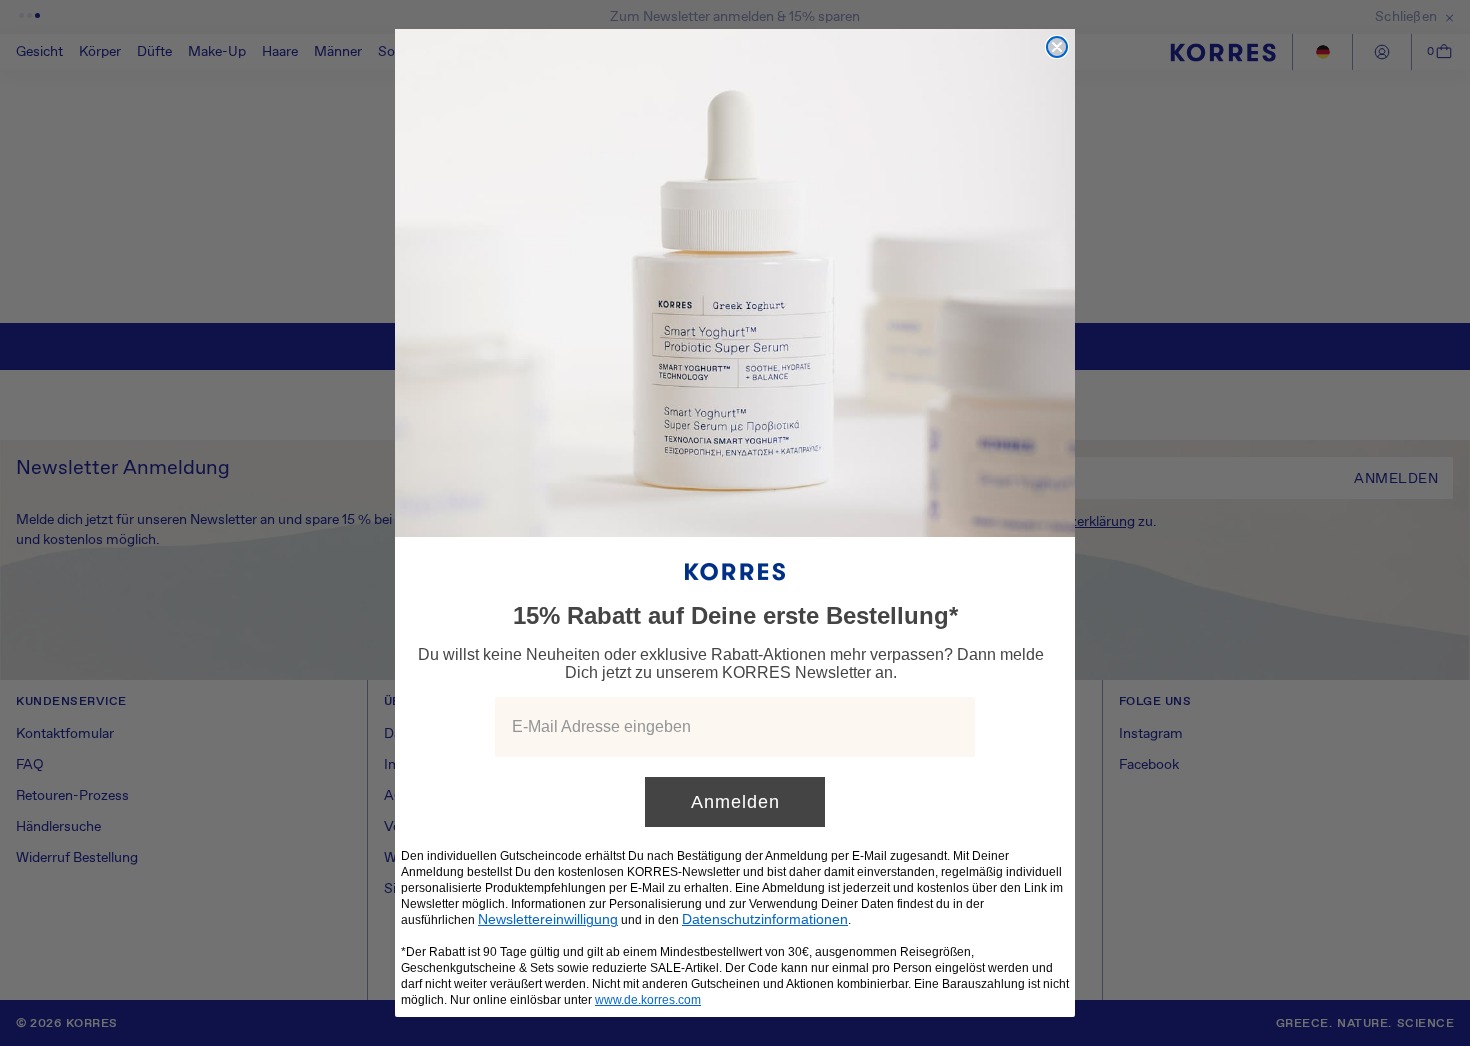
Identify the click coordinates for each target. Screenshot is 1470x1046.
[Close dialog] (1057, 47)
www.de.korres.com (648, 1000)
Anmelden (735, 802)
